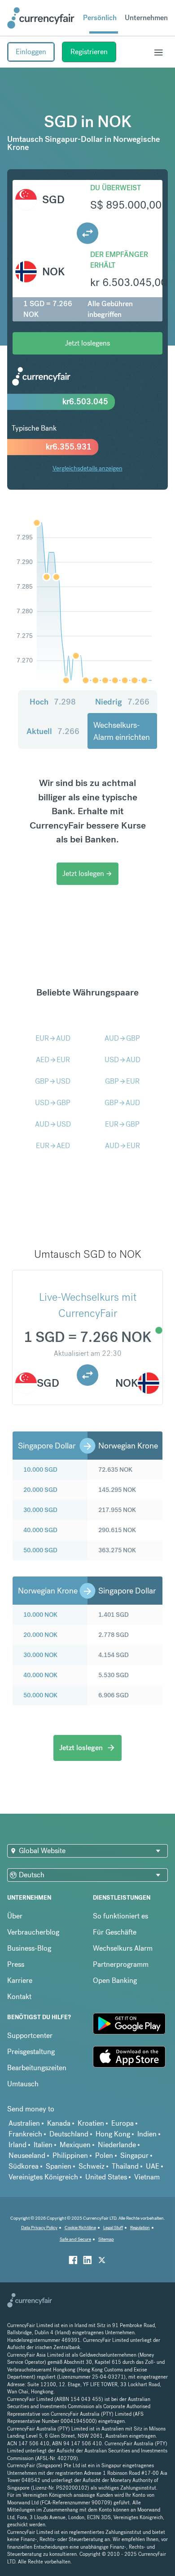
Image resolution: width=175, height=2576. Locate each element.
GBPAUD (122, 1103)
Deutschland (69, 2134)
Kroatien (91, 2123)
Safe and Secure (75, 2239)
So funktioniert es (120, 1916)
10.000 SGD (40, 1470)
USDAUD (122, 1060)
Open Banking (115, 1980)
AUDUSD (53, 1124)
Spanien (59, 2166)
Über (15, 1916)
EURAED (53, 1146)
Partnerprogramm (121, 1964)
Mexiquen (75, 2145)
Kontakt (19, 1997)
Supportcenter (30, 2036)
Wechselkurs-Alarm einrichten (122, 731)
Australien (24, 2123)
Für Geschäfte (115, 1932)
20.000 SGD (40, 1490)
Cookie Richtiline (80, 2228)
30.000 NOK (40, 1655)
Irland (17, 2145)
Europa (122, 2123)
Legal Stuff (113, 2228)
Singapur (134, 2155)
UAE (153, 2166)
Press (16, 1964)
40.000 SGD (40, 1530)
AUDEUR (122, 1146)
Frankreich (25, 2134)
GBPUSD (53, 1081)
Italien (43, 2145)
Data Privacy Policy (39, 2228)
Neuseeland (27, 2155)
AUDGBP (122, 1038)
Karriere (20, 1980)
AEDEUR (53, 1060)
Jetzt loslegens (87, 343)
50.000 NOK (40, 1695)
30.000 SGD (40, 1510)
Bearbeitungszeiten (37, 2068)
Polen (104, 2155)
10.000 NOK (40, 1615)
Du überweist (116, 188)
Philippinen (70, 2155)
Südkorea (24, 2166)
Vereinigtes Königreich (43, 2177)
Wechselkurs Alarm (123, 1948)
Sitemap (106, 2239)
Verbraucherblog (33, 1932)
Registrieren (89, 52)
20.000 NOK (40, 1635)
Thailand (125, 2166)
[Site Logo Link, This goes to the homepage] (41, 18)
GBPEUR (122, 1081)
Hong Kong (113, 2134)
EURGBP (122, 1124)
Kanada (59, 2123)
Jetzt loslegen (87, 874)
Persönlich (100, 18)
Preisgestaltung (31, 2052)
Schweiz (92, 2166)
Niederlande (117, 2145)
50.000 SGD (40, 1550)
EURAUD (53, 1038)
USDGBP (53, 1103)
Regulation (140, 2228)
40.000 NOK (40, 1675)
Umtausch (23, 2084)
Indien (147, 2134)
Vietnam (147, 2177)
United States (106, 2177)
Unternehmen (146, 18)
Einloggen (31, 52)
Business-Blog (29, 1948)
